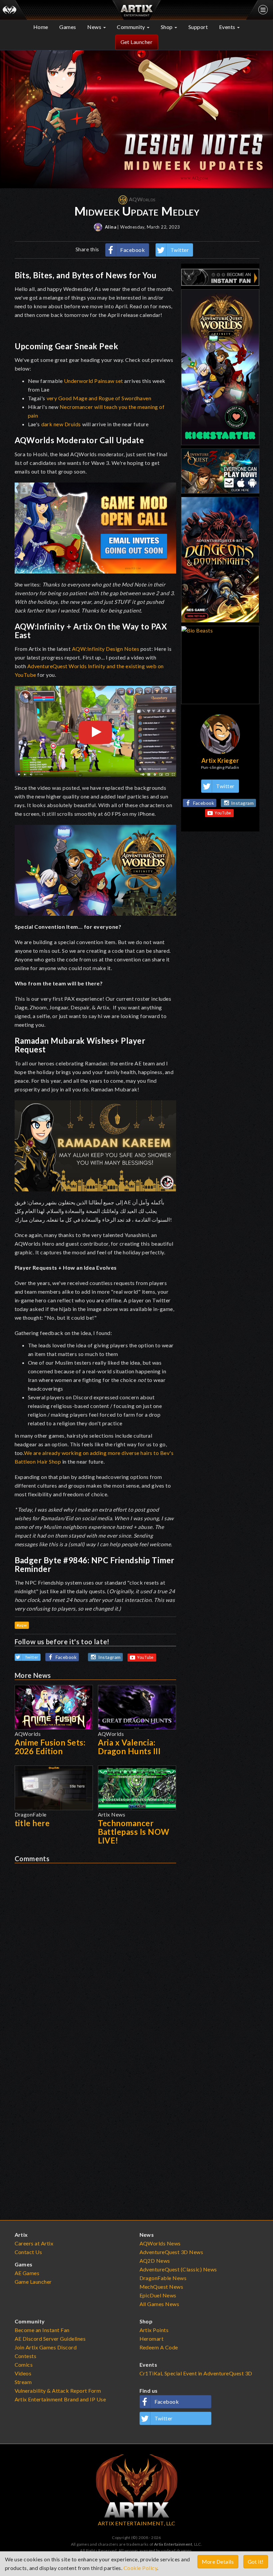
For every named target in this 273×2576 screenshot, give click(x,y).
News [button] (95, 27)
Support (198, 27)
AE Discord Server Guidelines (50, 2339)
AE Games (27, 2273)
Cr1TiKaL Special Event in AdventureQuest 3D (196, 2373)
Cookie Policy (140, 2568)
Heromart (152, 2339)
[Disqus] (95, 1946)
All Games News (159, 2304)
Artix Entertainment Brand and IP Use (60, 2399)
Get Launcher (137, 42)
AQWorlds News (160, 2243)
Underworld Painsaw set (94, 381)
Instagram (110, 1657)
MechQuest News (161, 2287)
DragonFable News (163, 2278)
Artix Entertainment (173, 2544)
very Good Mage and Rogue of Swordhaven (99, 398)
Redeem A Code (159, 2347)
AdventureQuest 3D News (171, 2252)
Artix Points (154, 2330)
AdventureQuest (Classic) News (178, 2269)
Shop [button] (167, 27)
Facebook (133, 250)
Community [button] (132, 27)
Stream (23, 2382)
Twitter (180, 250)
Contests (26, 2356)
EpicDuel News (158, 2295)
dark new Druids (61, 424)
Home (41, 27)
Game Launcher (33, 2282)
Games (68, 27)
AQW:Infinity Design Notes (106, 649)
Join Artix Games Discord (46, 2347)
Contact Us (28, 2252)
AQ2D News (155, 2261)
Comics (24, 2365)
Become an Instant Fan (42, 2330)
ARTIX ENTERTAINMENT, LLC (137, 2523)
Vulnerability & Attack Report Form (58, 2391)
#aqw (22, 1625)
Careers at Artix (34, 2243)
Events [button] (228, 27)
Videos (23, 2373)
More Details (218, 2562)
